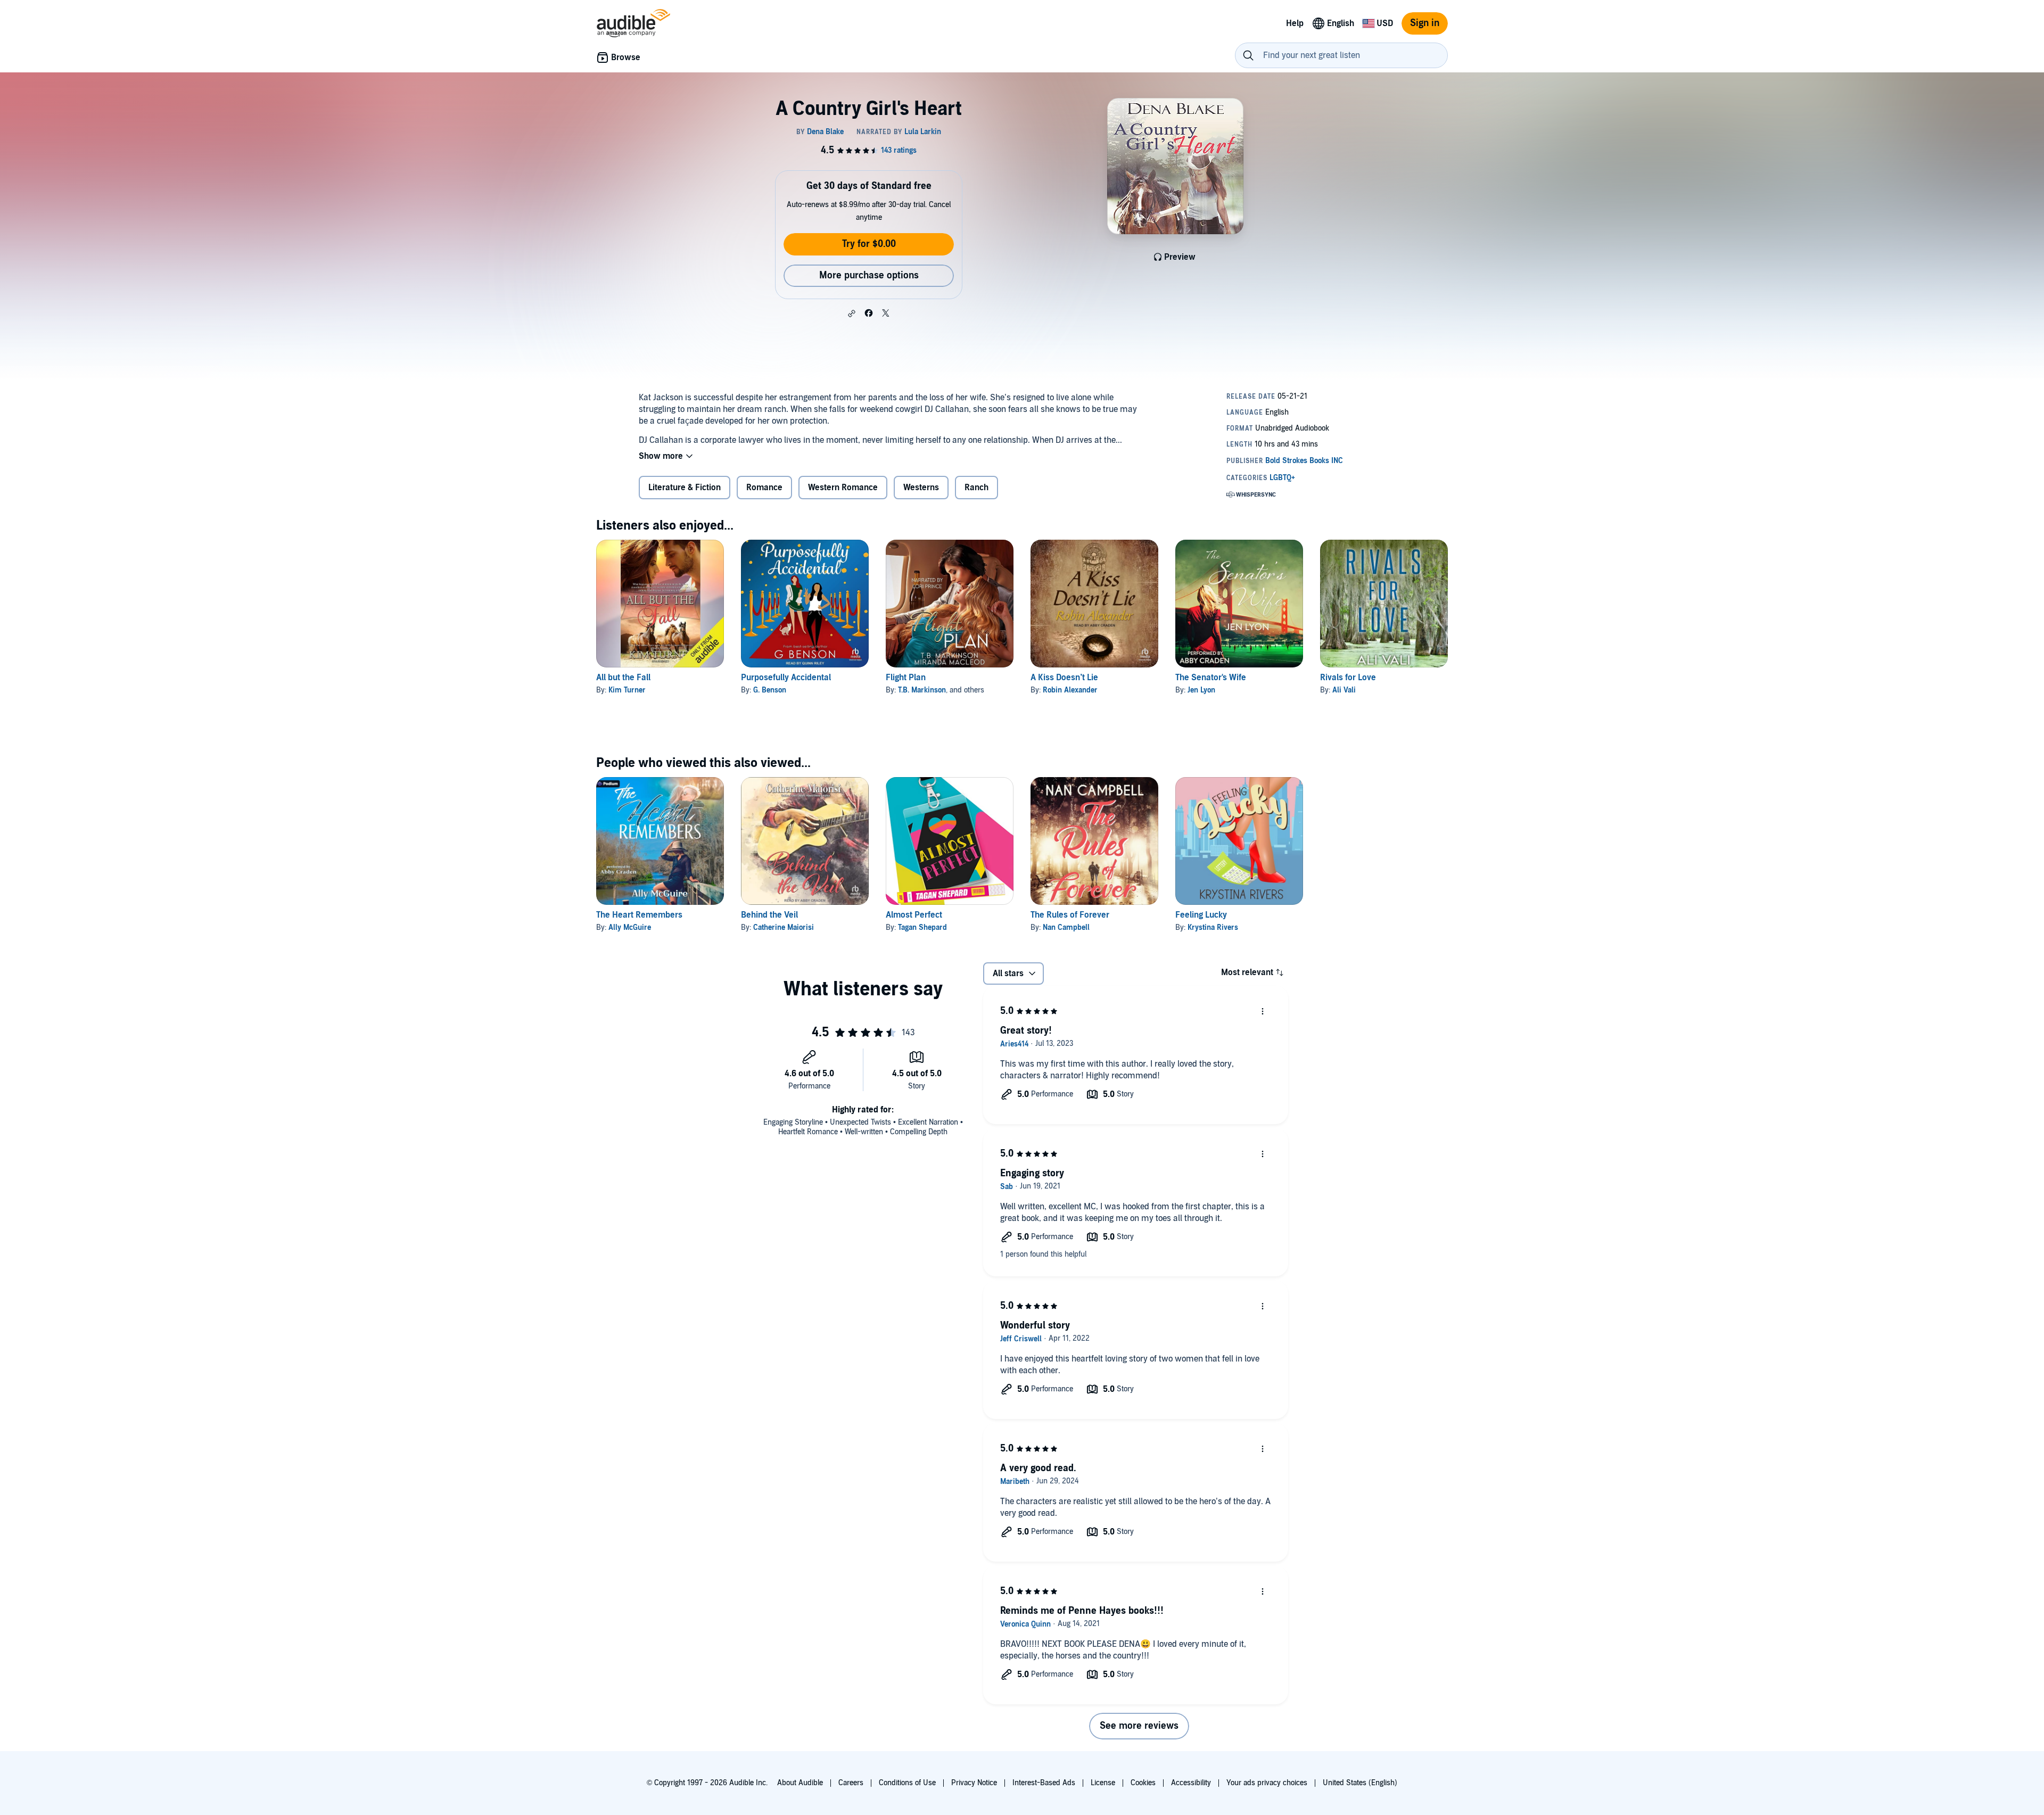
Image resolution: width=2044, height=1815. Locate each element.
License (1103, 1783)
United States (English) (1360, 1783)
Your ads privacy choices (1267, 1783)
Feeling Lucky (1201, 915)
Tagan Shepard (922, 927)
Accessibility (1191, 1783)
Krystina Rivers (1213, 927)
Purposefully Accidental (786, 678)
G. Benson (770, 690)
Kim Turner (627, 690)
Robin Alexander (1070, 690)
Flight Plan (906, 678)
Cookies (1143, 1783)
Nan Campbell (1066, 927)
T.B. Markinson (922, 690)
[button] (852, 313)
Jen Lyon (1201, 690)
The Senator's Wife (1211, 678)
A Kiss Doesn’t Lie (1064, 678)
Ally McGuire (630, 927)
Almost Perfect (914, 915)
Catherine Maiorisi (784, 927)
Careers (851, 1783)
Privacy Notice (974, 1783)
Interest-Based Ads (1044, 1783)
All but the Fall (623, 678)
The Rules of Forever (1070, 915)
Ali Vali (1344, 690)
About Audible (800, 1783)
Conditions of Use (907, 1783)
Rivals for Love (1348, 678)
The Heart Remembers (639, 915)
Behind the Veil (769, 915)
